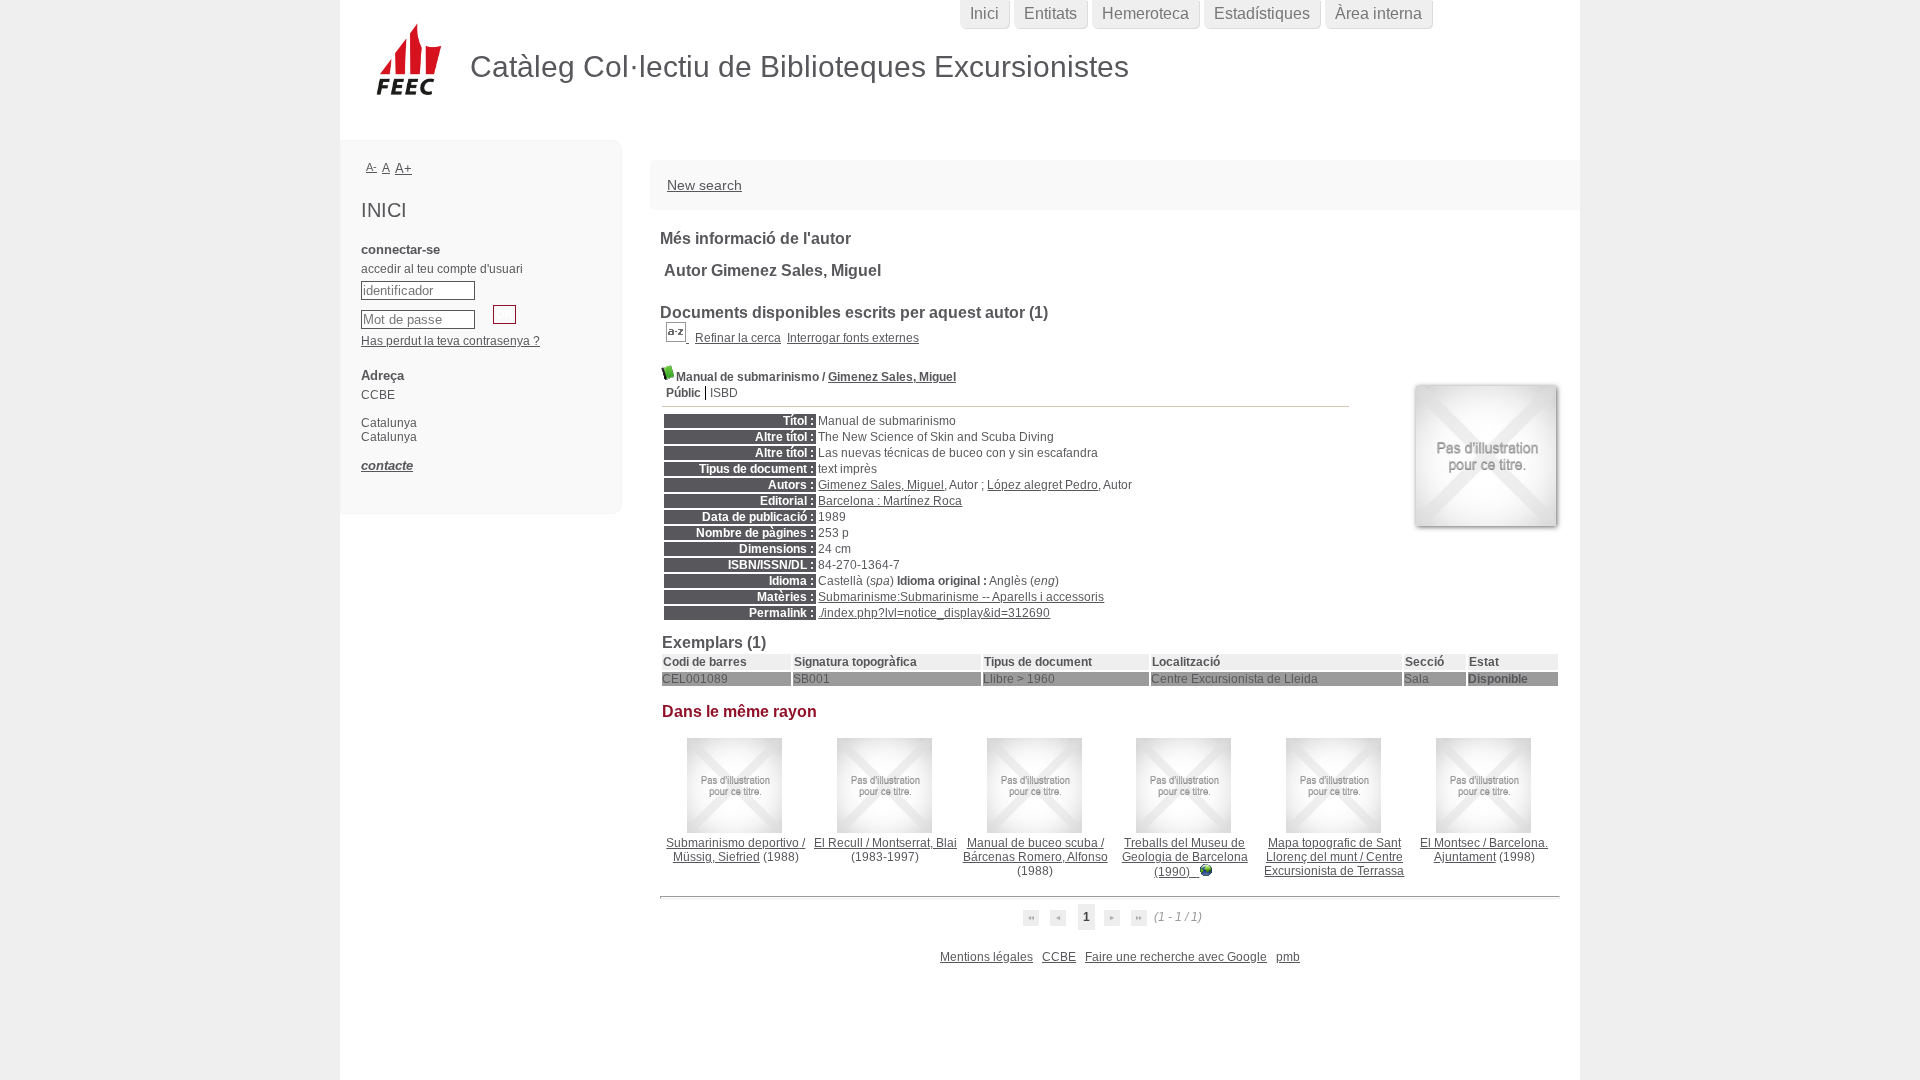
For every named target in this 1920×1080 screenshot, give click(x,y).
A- (371, 167)
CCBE (1059, 957)
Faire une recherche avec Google (1176, 957)
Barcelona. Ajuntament (1491, 850)
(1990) (1185, 857)
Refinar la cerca (738, 338)
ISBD (724, 393)
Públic (683, 393)
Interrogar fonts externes (853, 338)
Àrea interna (1378, 13)
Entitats (1050, 13)
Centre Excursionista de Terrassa (1334, 864)
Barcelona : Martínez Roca (890, 501)
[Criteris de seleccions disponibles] (677, 338)
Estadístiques (1262, 13)
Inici (984, 13)
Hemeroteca (1145, 13)
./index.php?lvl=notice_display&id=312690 (934, 613)
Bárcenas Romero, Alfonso (1035, 857)
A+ (403, 168)
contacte (387, 465)
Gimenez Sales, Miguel (892, 377)
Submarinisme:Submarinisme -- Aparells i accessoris (961, 597)
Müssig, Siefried (716, 857)
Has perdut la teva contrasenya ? (450, 341)
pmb (1288, 957)
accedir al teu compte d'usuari (442, 269)
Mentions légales (986, 957)
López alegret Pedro (1042, 485)
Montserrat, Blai (914, 843)
